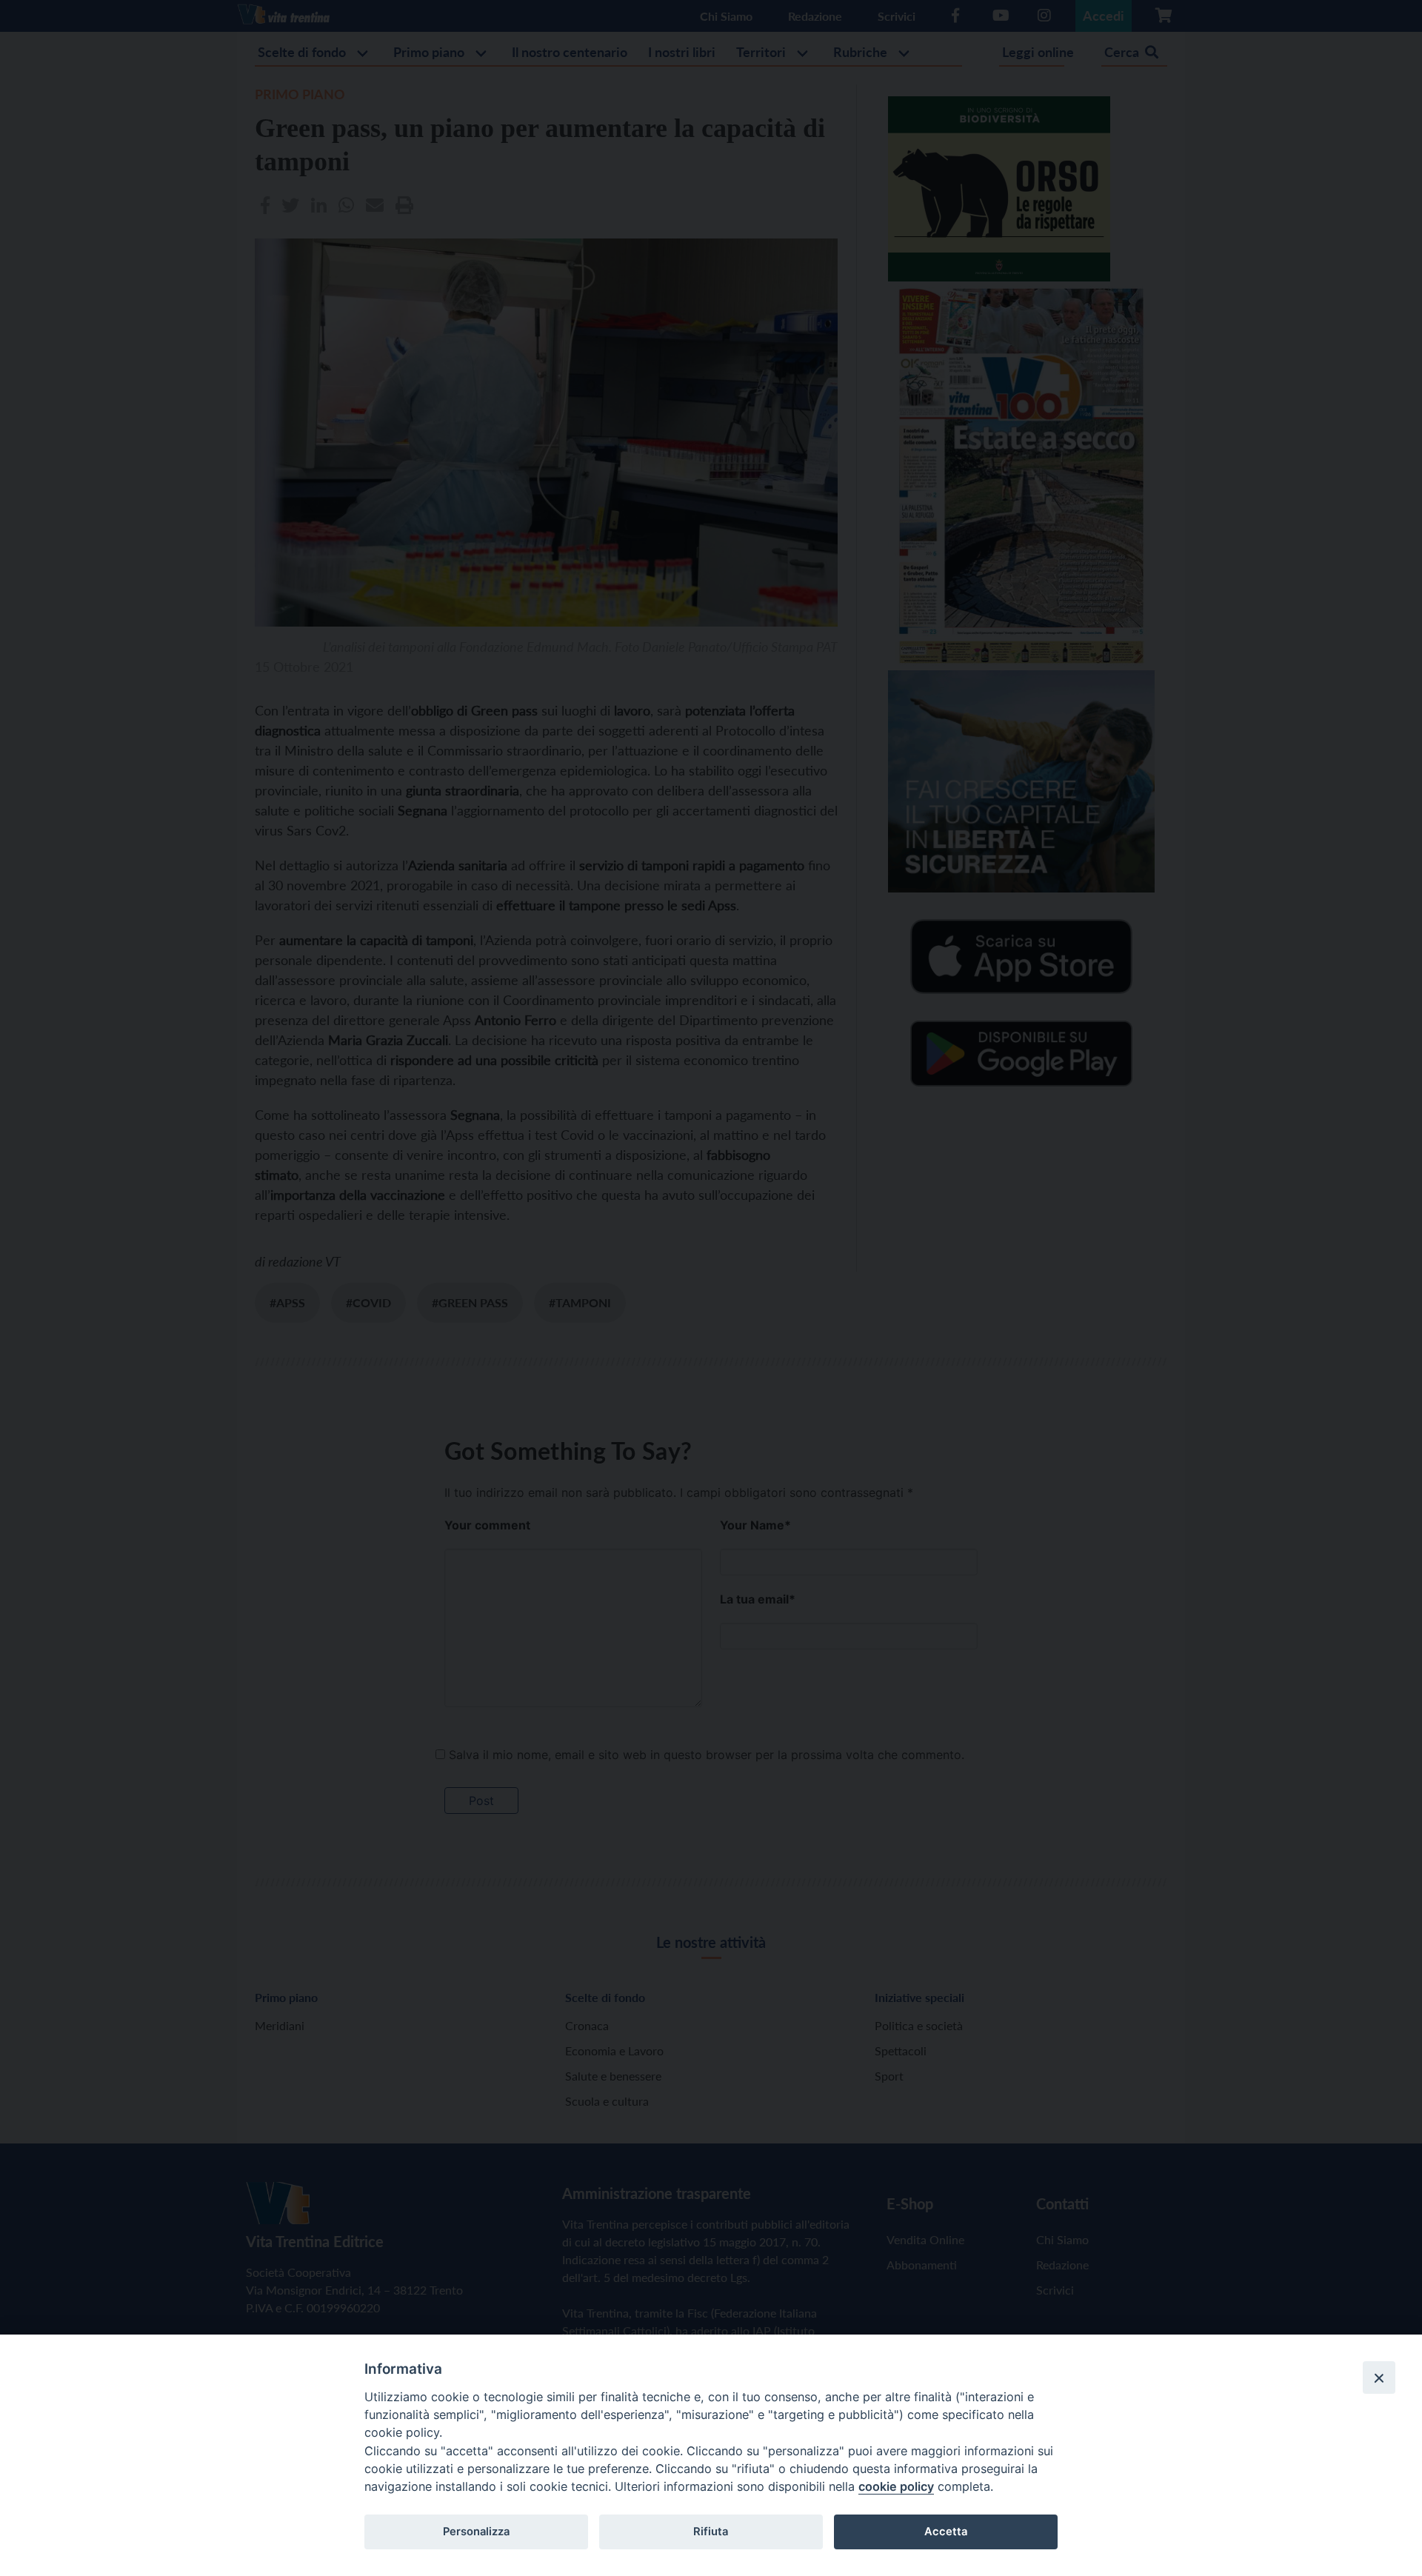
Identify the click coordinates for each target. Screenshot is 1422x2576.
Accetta (946, 2532)
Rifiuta (711, 2532)
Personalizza (476, 2532)
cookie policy (896, 2486)
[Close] (1379, 2378)
